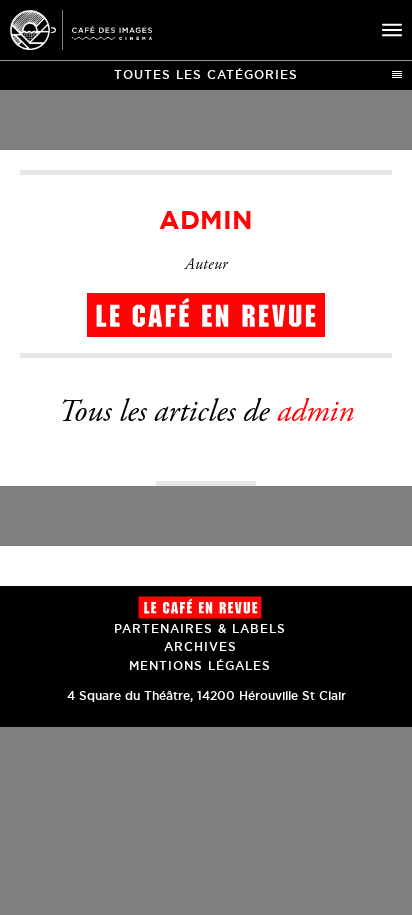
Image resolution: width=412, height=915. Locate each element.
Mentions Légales (200, 665)
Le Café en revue (200, 607)
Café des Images (81, 30)
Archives (200, 646)
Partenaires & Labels (200, 628)
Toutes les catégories (206, 74)
